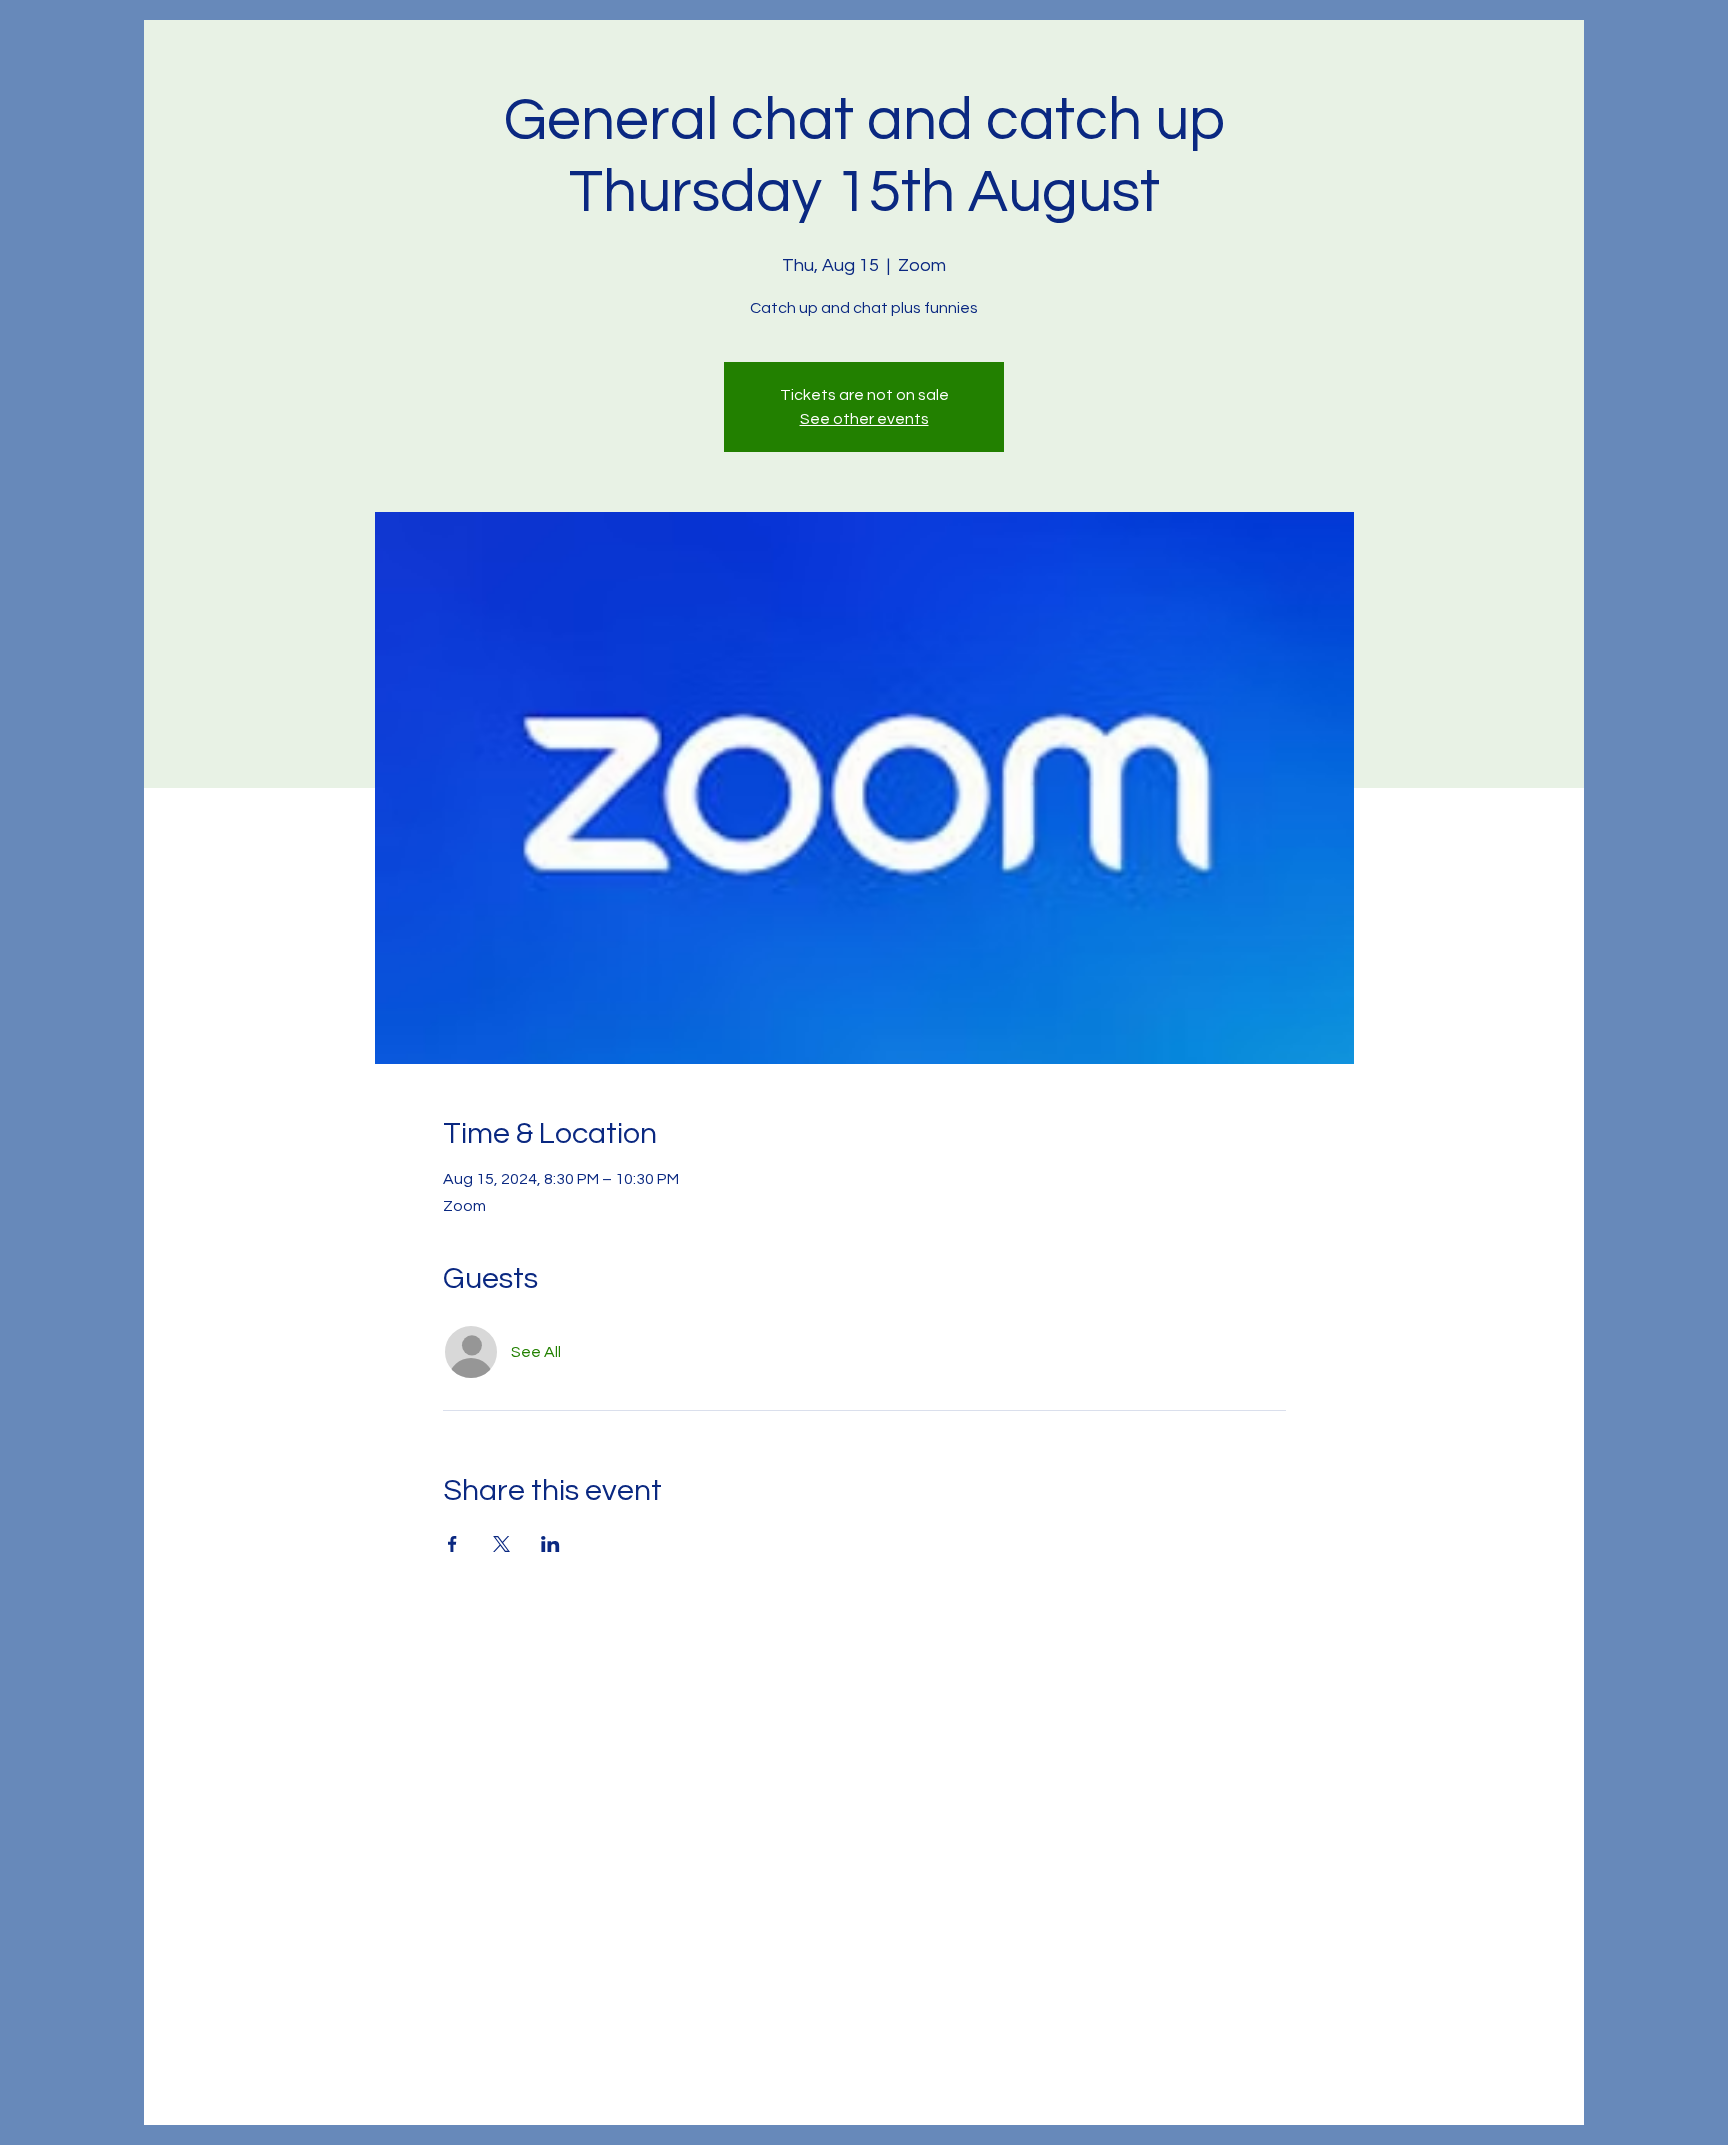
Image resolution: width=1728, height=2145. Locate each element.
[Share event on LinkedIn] (550, 1544)
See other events (864, 419)
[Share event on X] (501, 1544)
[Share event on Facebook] (452, 1544)
